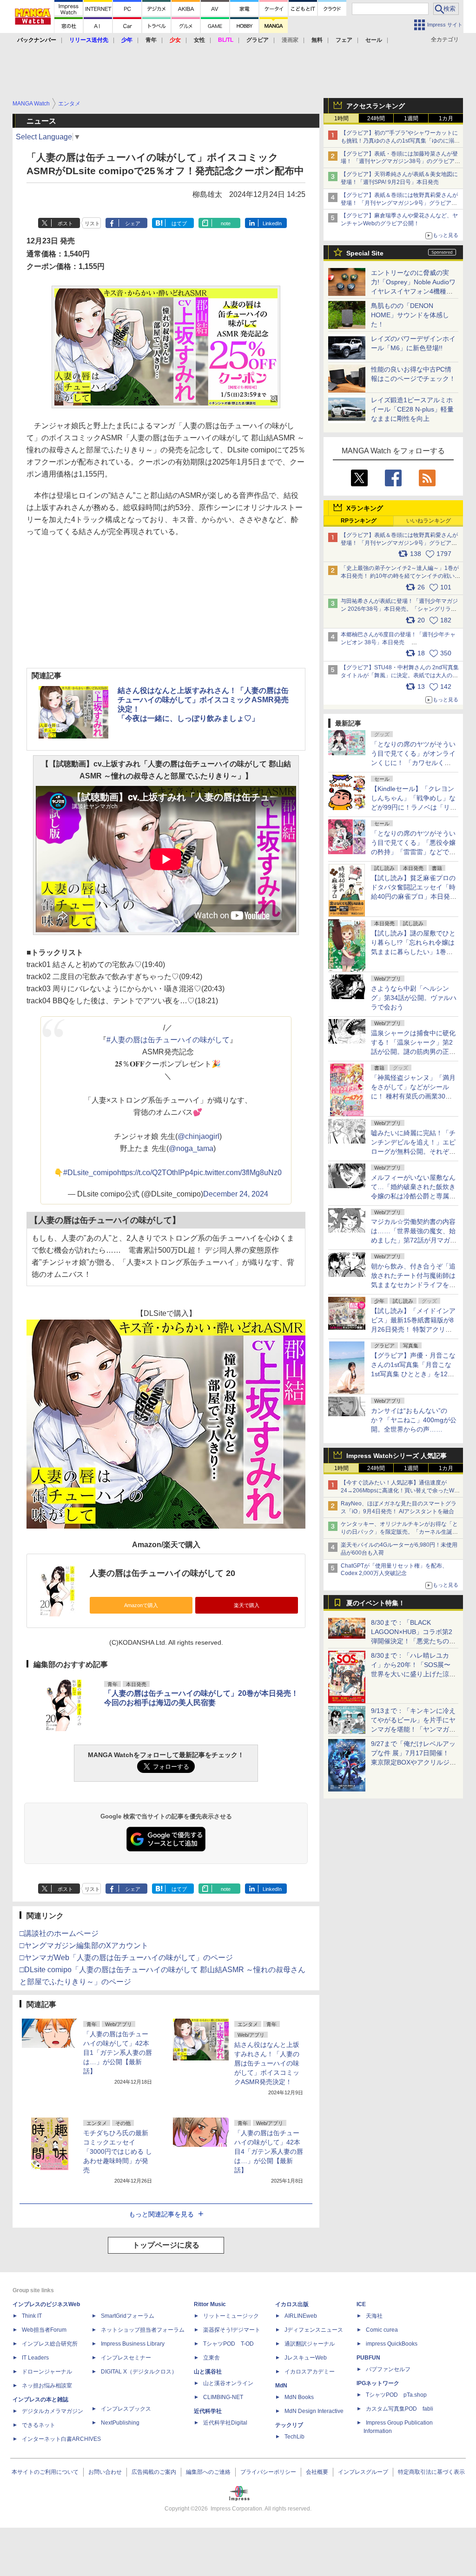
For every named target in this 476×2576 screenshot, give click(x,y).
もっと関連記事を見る (161, 2214)
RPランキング (359, 521)
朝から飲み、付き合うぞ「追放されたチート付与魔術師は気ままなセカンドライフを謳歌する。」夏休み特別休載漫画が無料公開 (413, 1285)
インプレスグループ (363, 2472)
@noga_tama (191, 1148)
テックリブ (289, 2425)
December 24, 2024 (236, 1194)
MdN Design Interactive (314, 2411)
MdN (281, 2386)
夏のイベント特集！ (376, 1603)
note (226, 223)
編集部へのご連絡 (208, 2472)
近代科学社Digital (225, 2423)
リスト (92, 223)
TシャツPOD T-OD (228, 2344)
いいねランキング (429, 521)
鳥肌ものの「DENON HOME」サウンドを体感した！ (410, 315)
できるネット (39, 2425)
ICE (361, 2304)
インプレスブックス (126, 2409)
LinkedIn (272, 223)
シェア (133, 223)
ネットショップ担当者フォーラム (143, 2330)
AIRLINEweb (301, 2316)
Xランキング (365, 508)
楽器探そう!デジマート (232, 2330)
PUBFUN (368, 2358)
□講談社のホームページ (59, 1933)
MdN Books (299, 2397)
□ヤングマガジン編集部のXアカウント (84, 1945)
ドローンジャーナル (47, 2372)
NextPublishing (120, 2423)
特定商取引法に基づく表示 (431, 2472)
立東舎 (212, 2358)
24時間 (376, 118)
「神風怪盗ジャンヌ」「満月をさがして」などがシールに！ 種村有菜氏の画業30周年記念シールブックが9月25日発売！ (413, 1096)
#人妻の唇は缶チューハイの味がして (168, 1040)
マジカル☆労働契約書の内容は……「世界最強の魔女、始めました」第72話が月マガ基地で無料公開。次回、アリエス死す (414, 1240)
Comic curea (382, 2330)
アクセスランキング (376, 106)
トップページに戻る (166, 2245)
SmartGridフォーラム (128, 2316)
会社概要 (317, 2472)
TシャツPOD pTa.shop (396, 2395)
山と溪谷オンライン (228, 2383)
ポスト (65, 223)
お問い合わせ (105, 2472)
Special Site (365, 253)
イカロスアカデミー (310, 2372)
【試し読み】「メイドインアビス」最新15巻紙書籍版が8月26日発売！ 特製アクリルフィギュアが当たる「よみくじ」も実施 (413, 1329)
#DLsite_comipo (90, 1173)
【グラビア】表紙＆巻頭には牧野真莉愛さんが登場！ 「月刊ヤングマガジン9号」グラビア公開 (399, 203)
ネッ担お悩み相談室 (47, 2386)
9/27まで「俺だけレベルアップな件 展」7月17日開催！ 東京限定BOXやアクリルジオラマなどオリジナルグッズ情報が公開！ (413, 1762)
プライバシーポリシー (268, 2472)
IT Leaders (35, 2358)
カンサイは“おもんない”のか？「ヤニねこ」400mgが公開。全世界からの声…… (414, 1420)
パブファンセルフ (388, 2369)
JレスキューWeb (306, 2358)
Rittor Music (210, 2304)
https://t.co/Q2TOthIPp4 (155, 1173)
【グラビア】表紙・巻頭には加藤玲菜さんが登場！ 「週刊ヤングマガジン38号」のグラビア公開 (400, 162)
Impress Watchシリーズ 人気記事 (397, 1456)
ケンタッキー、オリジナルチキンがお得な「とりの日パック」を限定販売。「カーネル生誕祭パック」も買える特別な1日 (399, 1532)
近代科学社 (208, 2411)
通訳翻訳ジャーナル (310, 2344)
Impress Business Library (133, 2344)
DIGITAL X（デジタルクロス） (139, 2372)
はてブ (179, 223)
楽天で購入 (247, 1605)
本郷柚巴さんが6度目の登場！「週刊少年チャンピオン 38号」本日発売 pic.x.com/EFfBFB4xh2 (398, 642)
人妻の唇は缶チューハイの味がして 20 (162, 1573)
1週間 (411, 118)
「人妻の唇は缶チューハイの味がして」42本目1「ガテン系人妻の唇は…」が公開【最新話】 (118, 2053)
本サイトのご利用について (45, 2472)
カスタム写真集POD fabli (400, 2409)
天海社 (374, 2316)
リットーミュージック (231, 2316)
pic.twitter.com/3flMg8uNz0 (238, 1173)
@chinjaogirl (198, 1136)
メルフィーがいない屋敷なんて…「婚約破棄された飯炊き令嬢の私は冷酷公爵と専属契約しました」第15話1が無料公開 (413, 1196)
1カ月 (446, 118)
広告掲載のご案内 (154, 2472)
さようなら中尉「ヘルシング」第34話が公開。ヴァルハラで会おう (414, 998)
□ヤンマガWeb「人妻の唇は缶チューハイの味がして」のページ (126, 1958)
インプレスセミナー (126, 2358)
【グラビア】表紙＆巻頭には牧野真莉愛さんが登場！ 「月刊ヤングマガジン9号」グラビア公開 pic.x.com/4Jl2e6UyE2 (399, 543)
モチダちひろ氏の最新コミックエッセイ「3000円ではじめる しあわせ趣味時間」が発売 (118, 2151)
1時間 (341, 118)
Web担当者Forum (44, 2330)
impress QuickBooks (392, 2344)
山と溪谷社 (208, 2372)
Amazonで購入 (141, 1605)
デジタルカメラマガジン (53, 2411)
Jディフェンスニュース (314, 2330)
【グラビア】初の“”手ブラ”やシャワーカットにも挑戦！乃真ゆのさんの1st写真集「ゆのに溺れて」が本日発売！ (400, 141)
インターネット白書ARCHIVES (61, 2439)
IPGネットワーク (378, 2383)
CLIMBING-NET (223, 2397)
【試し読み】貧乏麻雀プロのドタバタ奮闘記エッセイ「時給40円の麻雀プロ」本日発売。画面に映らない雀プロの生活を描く (413, 896)
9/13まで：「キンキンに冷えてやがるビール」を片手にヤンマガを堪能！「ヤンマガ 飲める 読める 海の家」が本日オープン (413, 1729)
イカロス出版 (292, 2304)
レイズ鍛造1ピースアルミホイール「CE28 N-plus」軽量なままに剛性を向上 (412, 409)
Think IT (32, 2316)
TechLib (294, 2437)
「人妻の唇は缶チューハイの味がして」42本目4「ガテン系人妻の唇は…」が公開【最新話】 (269, 2151)
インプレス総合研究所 (50, 2344)
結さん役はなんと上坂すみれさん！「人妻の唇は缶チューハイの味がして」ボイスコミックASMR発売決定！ (267, 2063)
